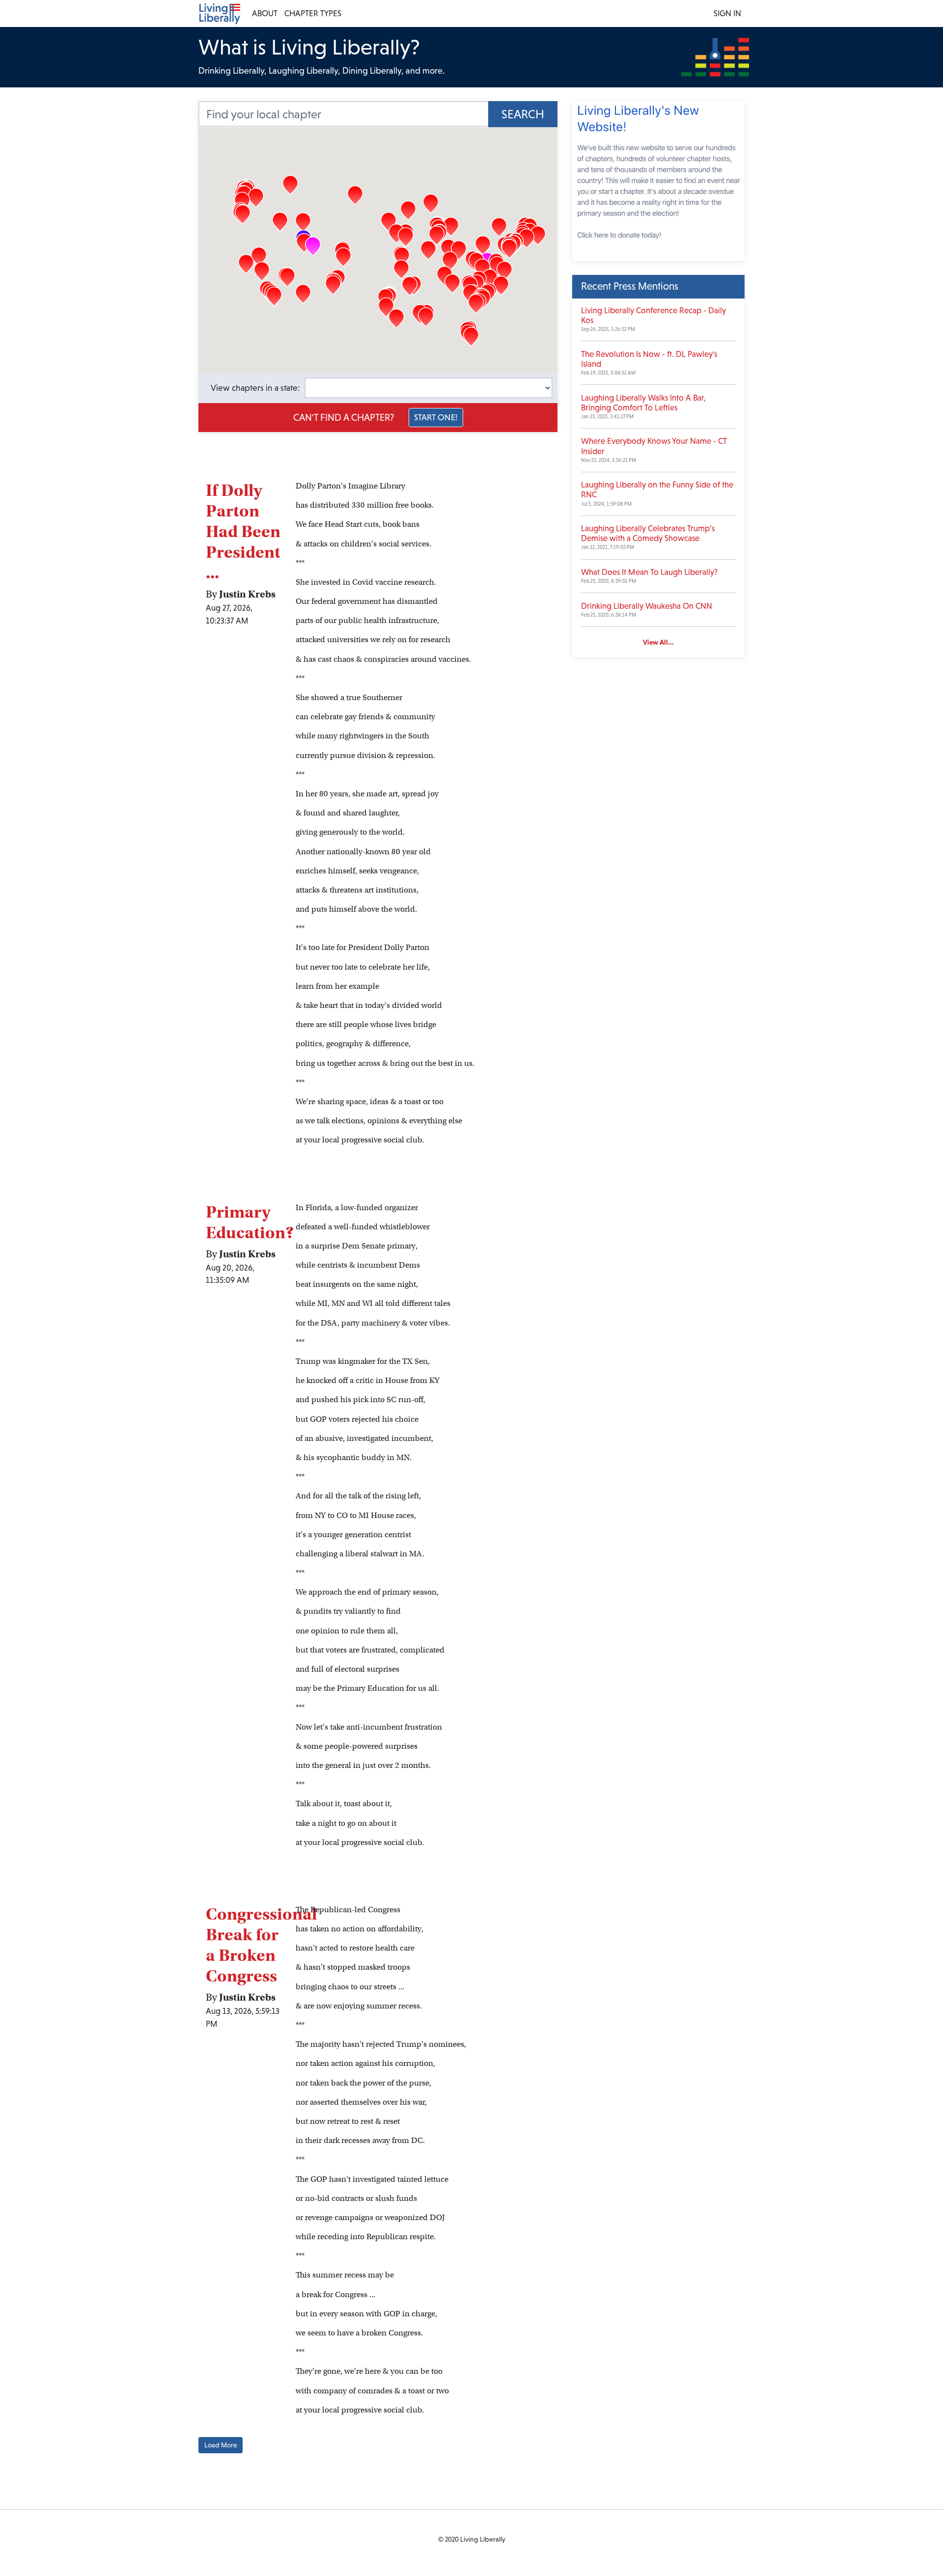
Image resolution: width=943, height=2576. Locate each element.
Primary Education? (250, 1222)
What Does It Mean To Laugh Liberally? (649, 572)
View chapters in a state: (255, 388)
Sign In (727, 14)
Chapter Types (313, 14)
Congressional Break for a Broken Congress (261, 1945)
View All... (658, 642)
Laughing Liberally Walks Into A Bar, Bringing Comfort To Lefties (643, 403)
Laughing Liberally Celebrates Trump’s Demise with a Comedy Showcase (648, 533)
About (265, 14)
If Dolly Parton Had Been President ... (243, 531)
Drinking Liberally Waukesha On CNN (647, 606)
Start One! (436, 417)
